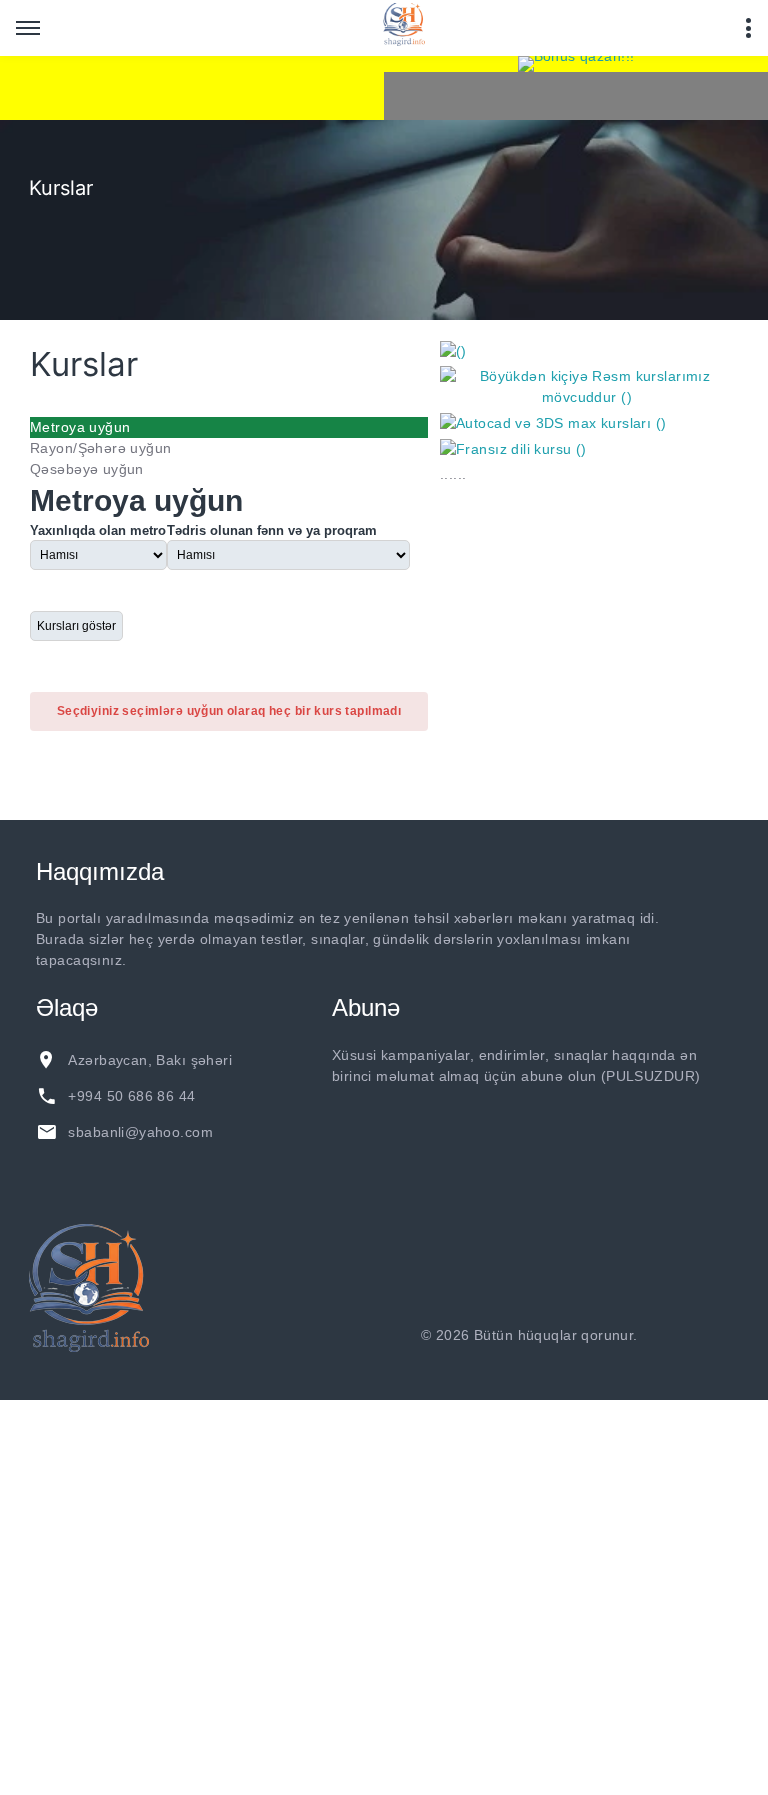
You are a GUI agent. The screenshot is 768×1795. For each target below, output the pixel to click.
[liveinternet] (695, 1335)
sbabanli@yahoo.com (140, 1132)
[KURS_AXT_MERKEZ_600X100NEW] (192, 88)
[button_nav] (28, 28)
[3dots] (748, 28)
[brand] (89, 1288)
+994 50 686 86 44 (131, 1096)
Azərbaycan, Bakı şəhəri (150, 1060)
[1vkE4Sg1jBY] (576, 64)
